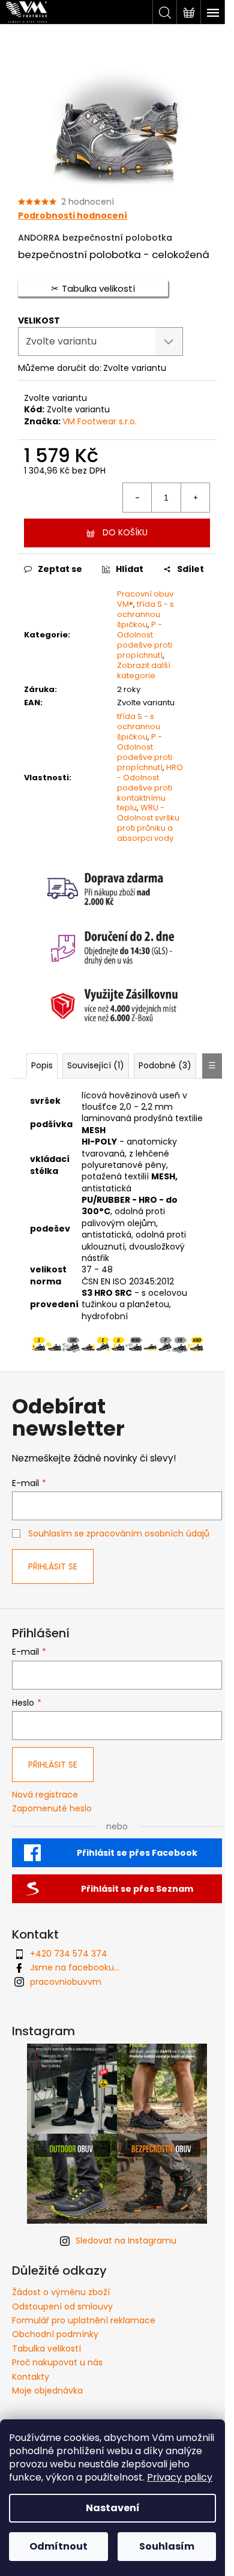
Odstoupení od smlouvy (62, 2307)
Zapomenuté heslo (52, 1809)
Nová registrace (45, 1795)
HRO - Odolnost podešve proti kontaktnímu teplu (150, 788)
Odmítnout (58, 2546)
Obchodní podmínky (55, 2334)
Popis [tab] (42, 1065)
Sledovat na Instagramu (126, 2240)
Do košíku (125, 532)
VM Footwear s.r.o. (100, 421)
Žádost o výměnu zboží (61, 2292)
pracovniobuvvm (66, 1982)
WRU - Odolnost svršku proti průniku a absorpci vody (148, 823)
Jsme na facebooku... (75, 1967)
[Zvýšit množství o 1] (195, 498)
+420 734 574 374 (69, 1954)
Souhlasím (167, 2546)
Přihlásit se (53, 1566)
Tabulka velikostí (46, 2349)
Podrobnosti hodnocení (73, 216)
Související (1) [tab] (96, 1065)
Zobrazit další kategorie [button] (144, 670)
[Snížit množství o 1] (137, 498)
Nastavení (113, 2508)
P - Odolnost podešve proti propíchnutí (145, 640)
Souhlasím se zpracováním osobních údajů (119, 1533)
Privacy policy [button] (180, 2477)
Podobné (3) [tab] (165, 1065)
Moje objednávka (47, 2391)
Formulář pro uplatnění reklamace (84, 2320)
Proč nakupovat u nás (57, 2362)
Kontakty (31, 2377)
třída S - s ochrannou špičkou (145, 614)
